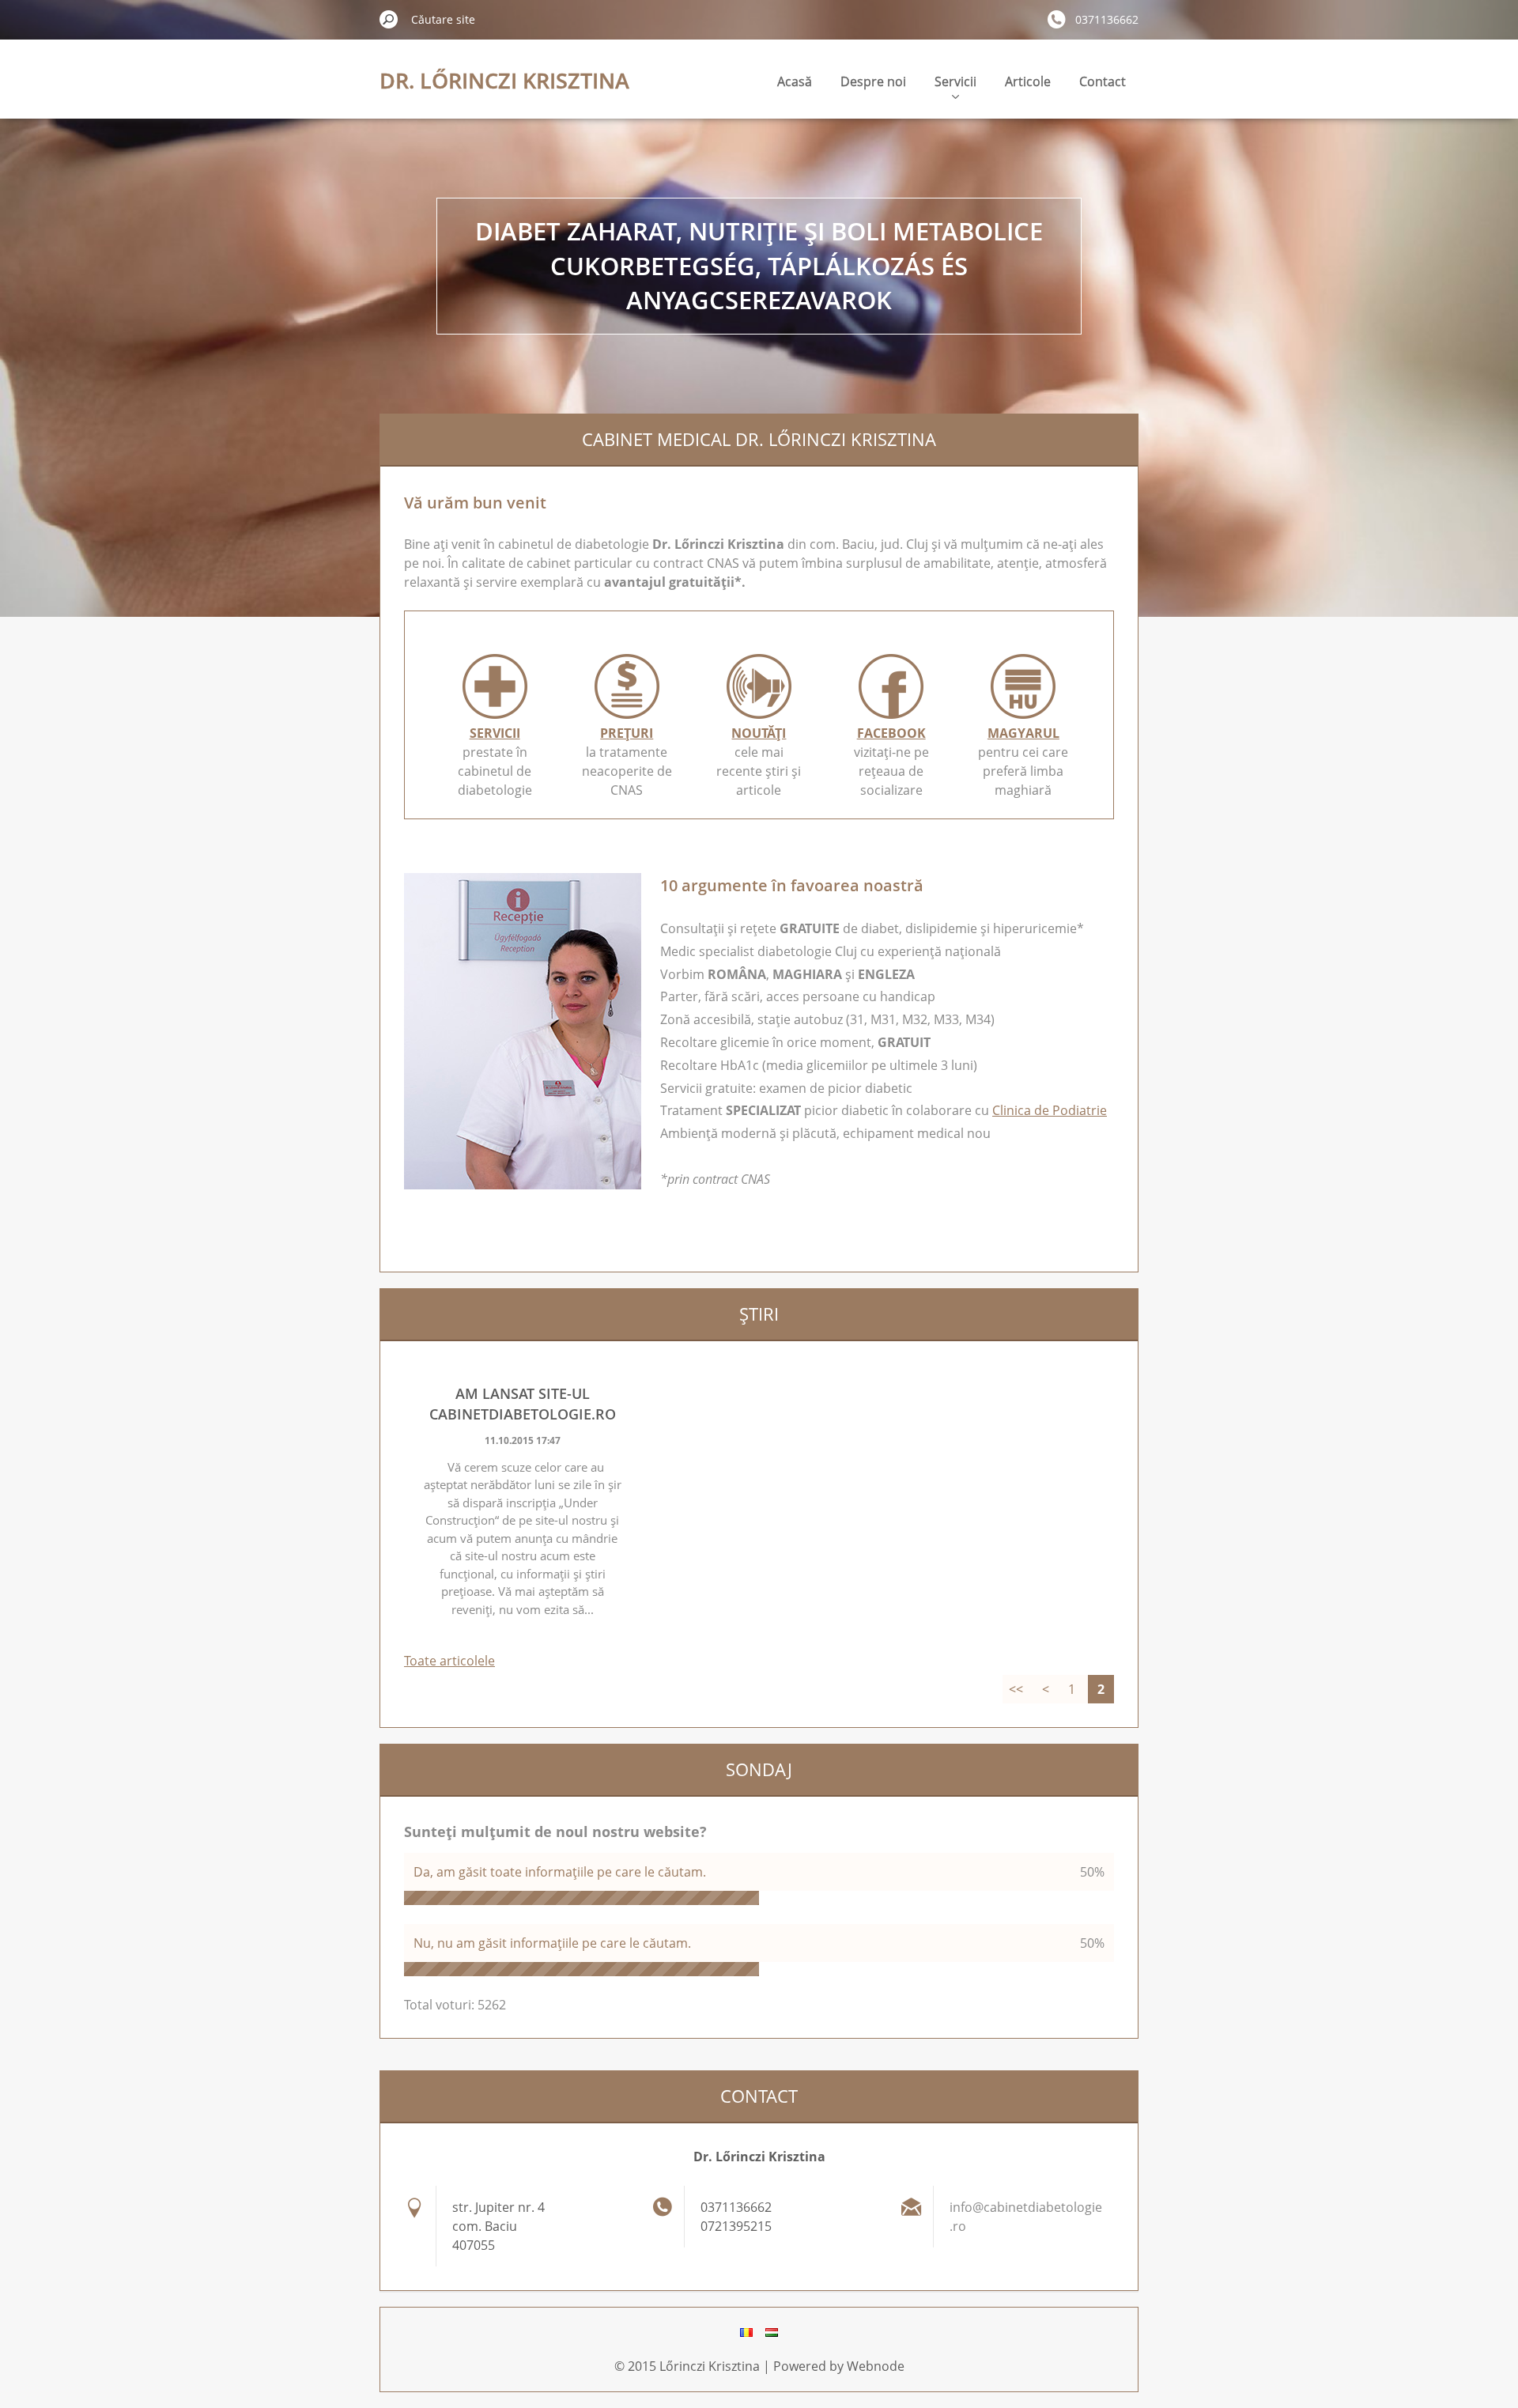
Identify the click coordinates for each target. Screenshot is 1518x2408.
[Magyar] (772, 2332)
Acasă (795, 81)
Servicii (955, 81)
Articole (1028, 81)
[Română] (746, 2332)
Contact (1103, 81)
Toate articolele (449, 1661)
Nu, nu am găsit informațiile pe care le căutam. (552, 1943)
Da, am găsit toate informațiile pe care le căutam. (560, 1872)
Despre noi (873, 81)
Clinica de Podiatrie (1050, 1110)
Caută (389, 19)
